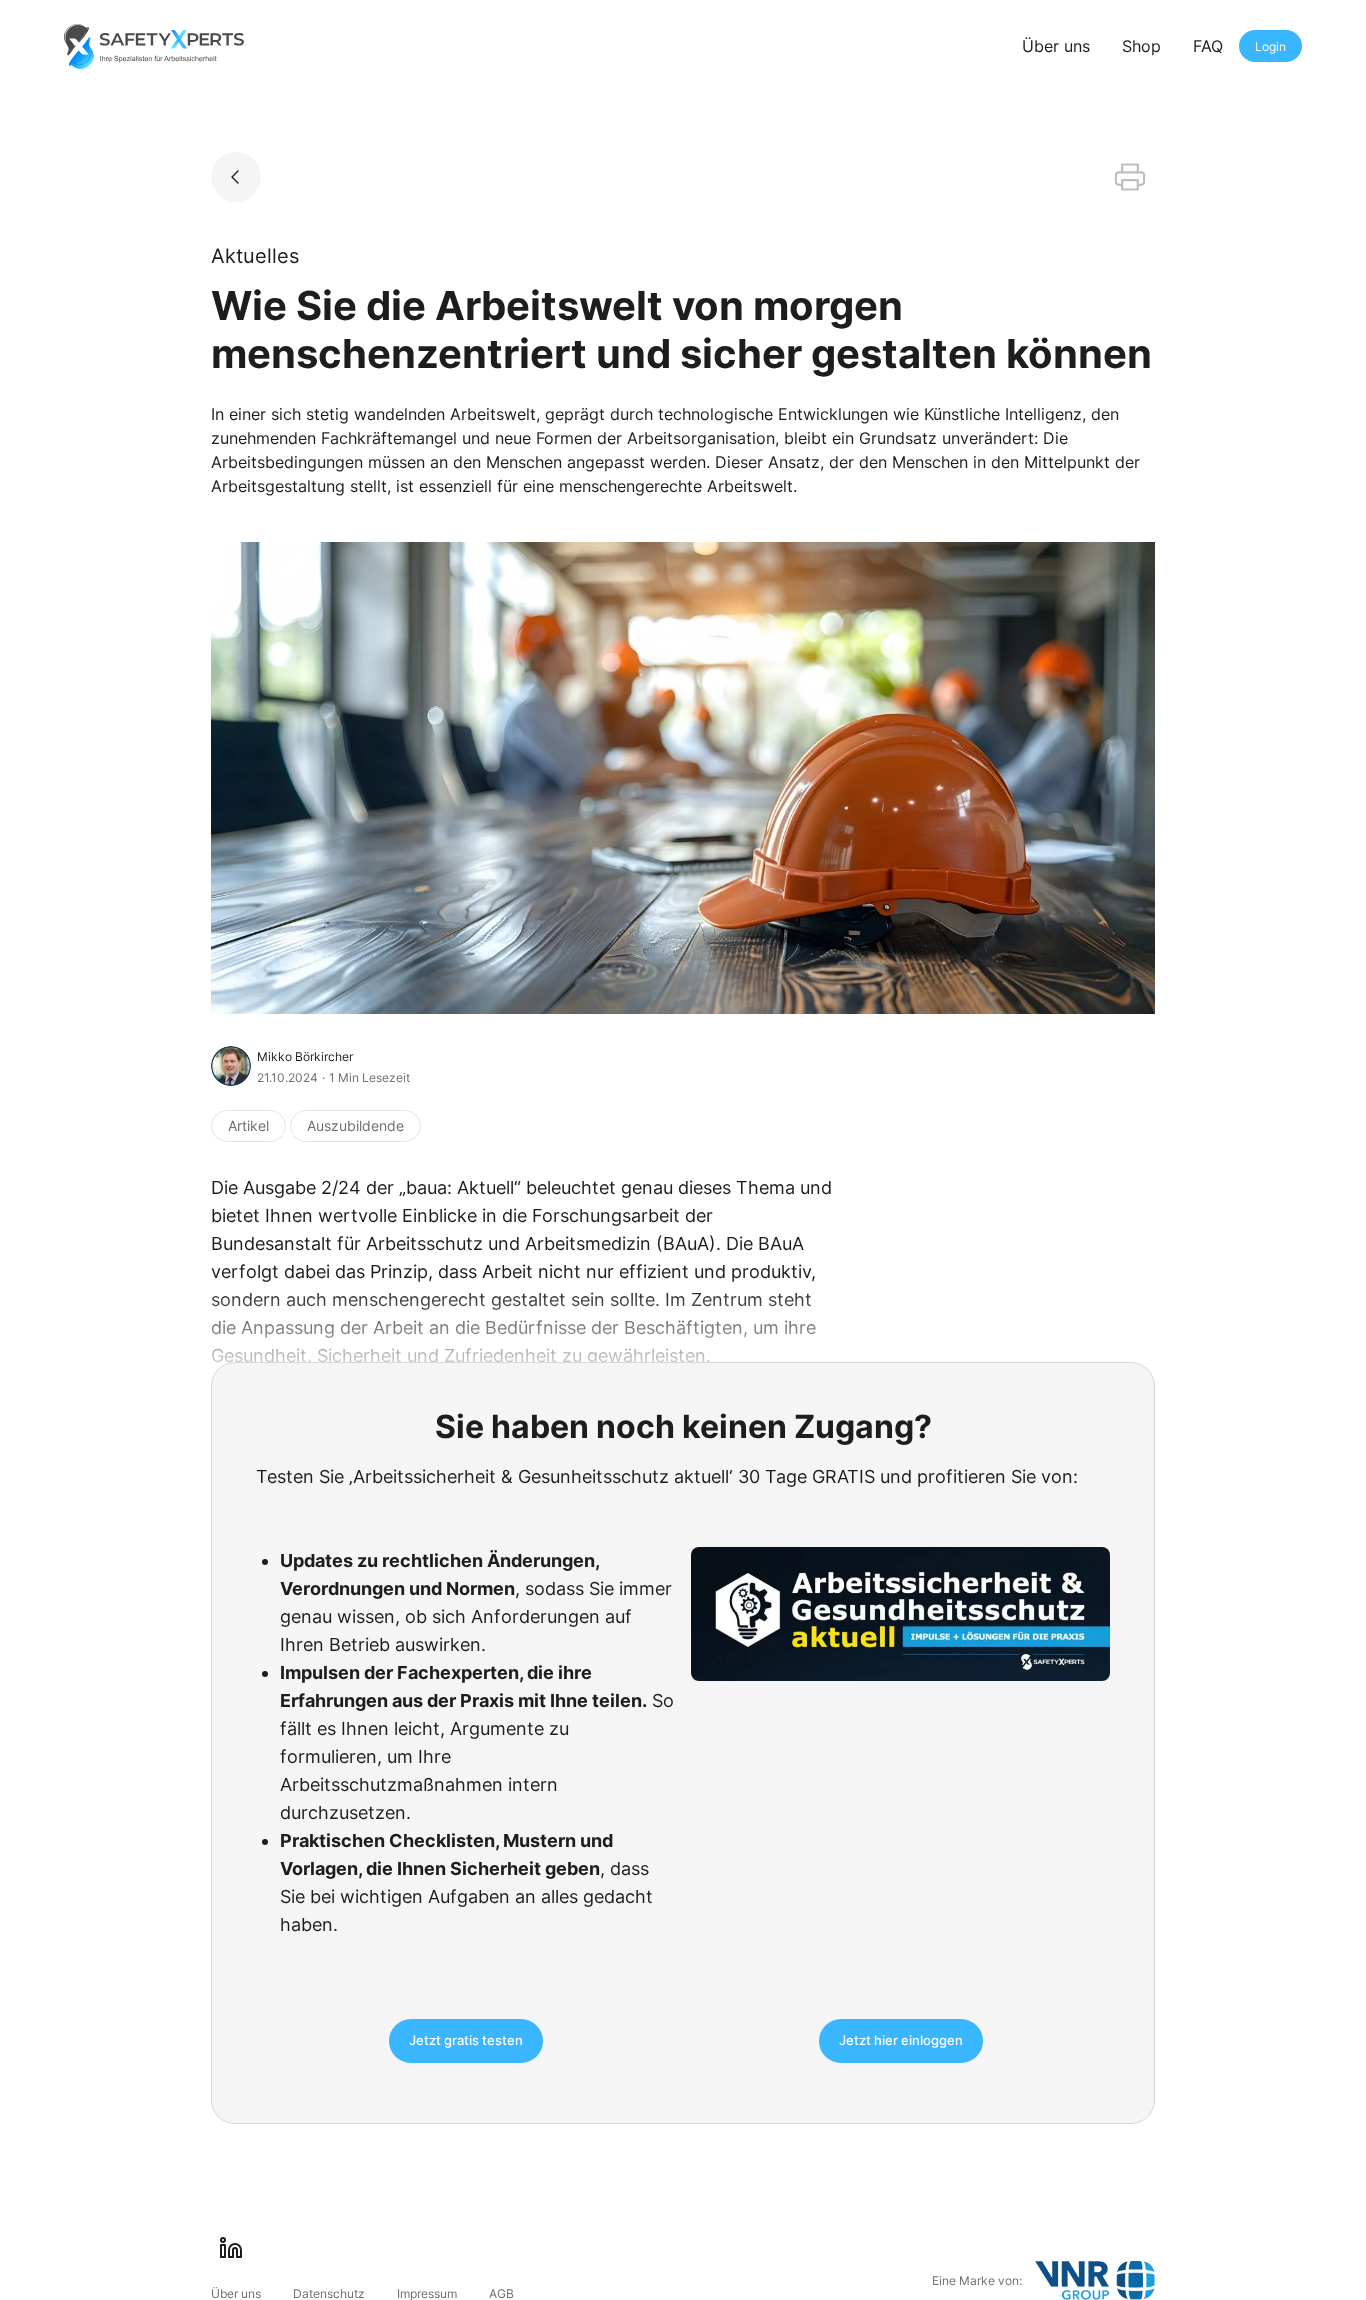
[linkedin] (231, 2248)
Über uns (1056, 46)
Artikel (248, 1125)
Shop (1141, 46)
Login (1270, 46)
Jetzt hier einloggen (901, 2040)
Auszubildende (355, 1125)
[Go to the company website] (1095, 2280)
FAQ (1208, 46)
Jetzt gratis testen (466, 2040)
